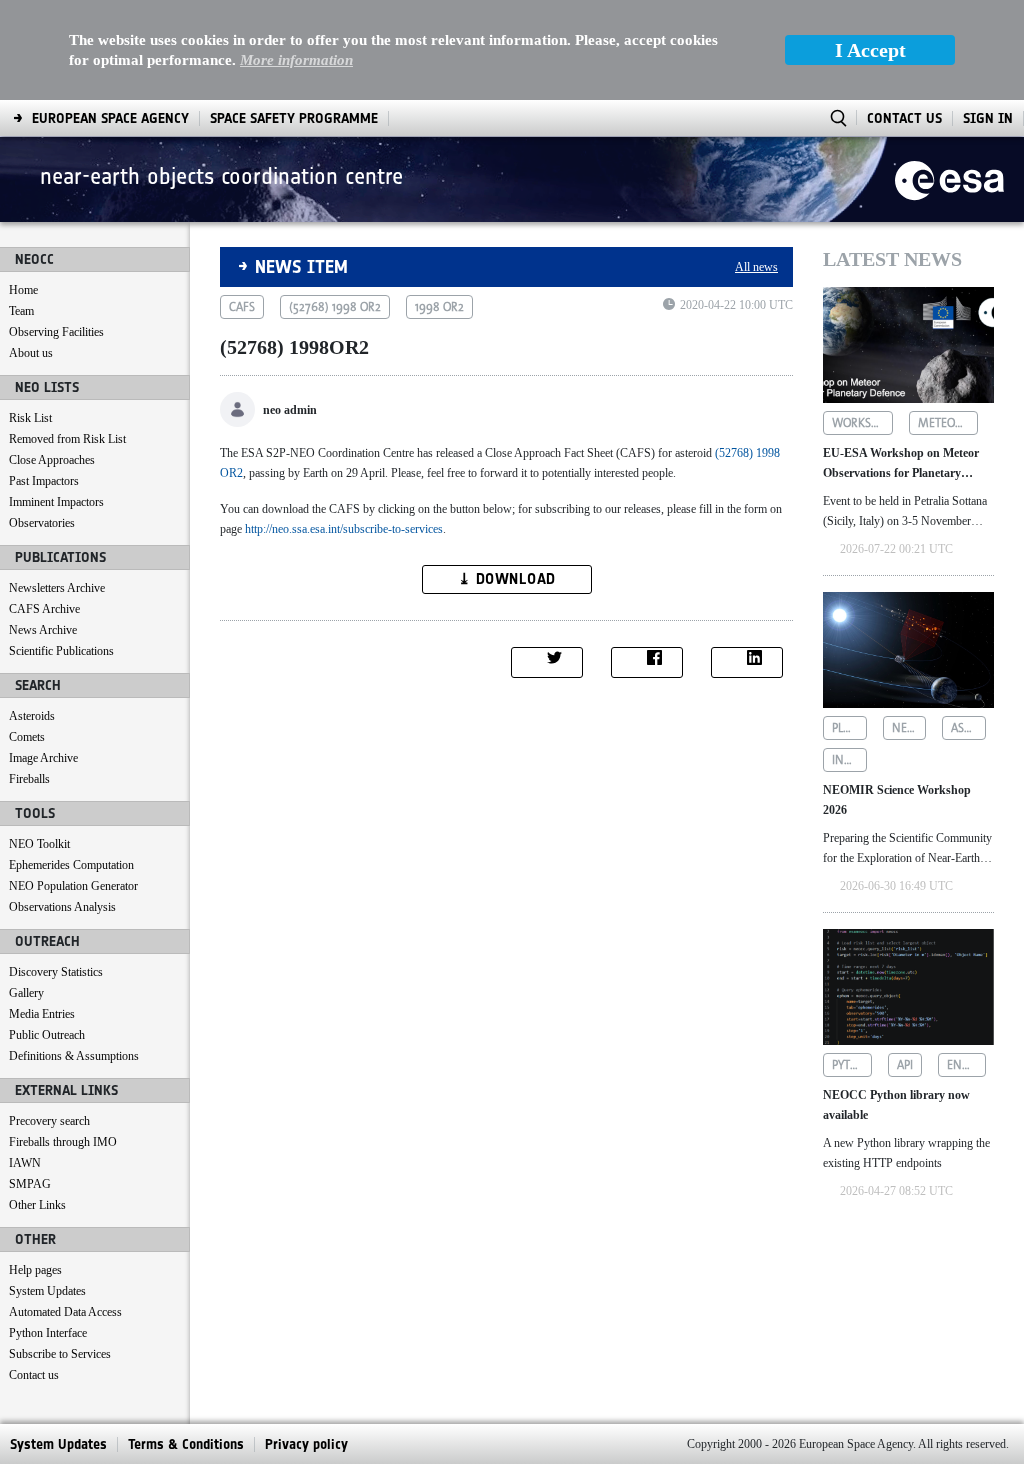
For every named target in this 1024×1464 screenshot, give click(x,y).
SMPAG (30, 1184)
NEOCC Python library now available (896, 1105)
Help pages (35, 1270)
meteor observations (948, 423)
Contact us (34, 1375)
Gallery (26, 993)
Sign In (988, 118)
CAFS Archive (44, 609)
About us (31, 353)
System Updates (47, 1291)
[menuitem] (110, 118)
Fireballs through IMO (63, 1142)
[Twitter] (547, 662)
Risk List (30, 418)
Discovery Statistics (56, 972)
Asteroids (32, 716)
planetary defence (849, 728)
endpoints (967, 1065)
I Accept (870, 50)
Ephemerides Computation (71, 865)
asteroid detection (968, 728)
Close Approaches (52, 460)
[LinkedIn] (747, 662)
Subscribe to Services (60, 1354)
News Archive (43, 630)
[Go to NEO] (949, 179)
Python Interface (48, 1333)
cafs (242, 307)
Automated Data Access (65, 1312)
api (905, 1065)
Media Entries (42, 1014)
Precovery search (49, 1121)
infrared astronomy (849, 760)
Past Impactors (44, 481)
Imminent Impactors (56, 502)
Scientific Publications (61, 651)
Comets (27, 737)
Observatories (42, 523)
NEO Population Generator (73, 886)
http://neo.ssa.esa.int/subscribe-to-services (344, 529)
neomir (909, 728)
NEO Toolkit (39, 844)
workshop (862, 423)
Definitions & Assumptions (74, 1056)
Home (23, 290)
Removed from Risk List (67, 439)
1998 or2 (439, 307)
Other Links (37, 1205)
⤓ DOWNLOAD (507, 579)
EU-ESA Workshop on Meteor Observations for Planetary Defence (901, 464)
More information (296, 60)
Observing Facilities (56, 332)
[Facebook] (647, 662)
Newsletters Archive (57, 588)
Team (21, 311)
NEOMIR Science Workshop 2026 (897, 800)
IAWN (25, 1163)
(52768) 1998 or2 (335, 307)
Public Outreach (47, 1035)
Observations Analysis (62, 907)
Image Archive (43, 758)
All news (756, 267)
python (852, 1065)
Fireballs (29, 779)
